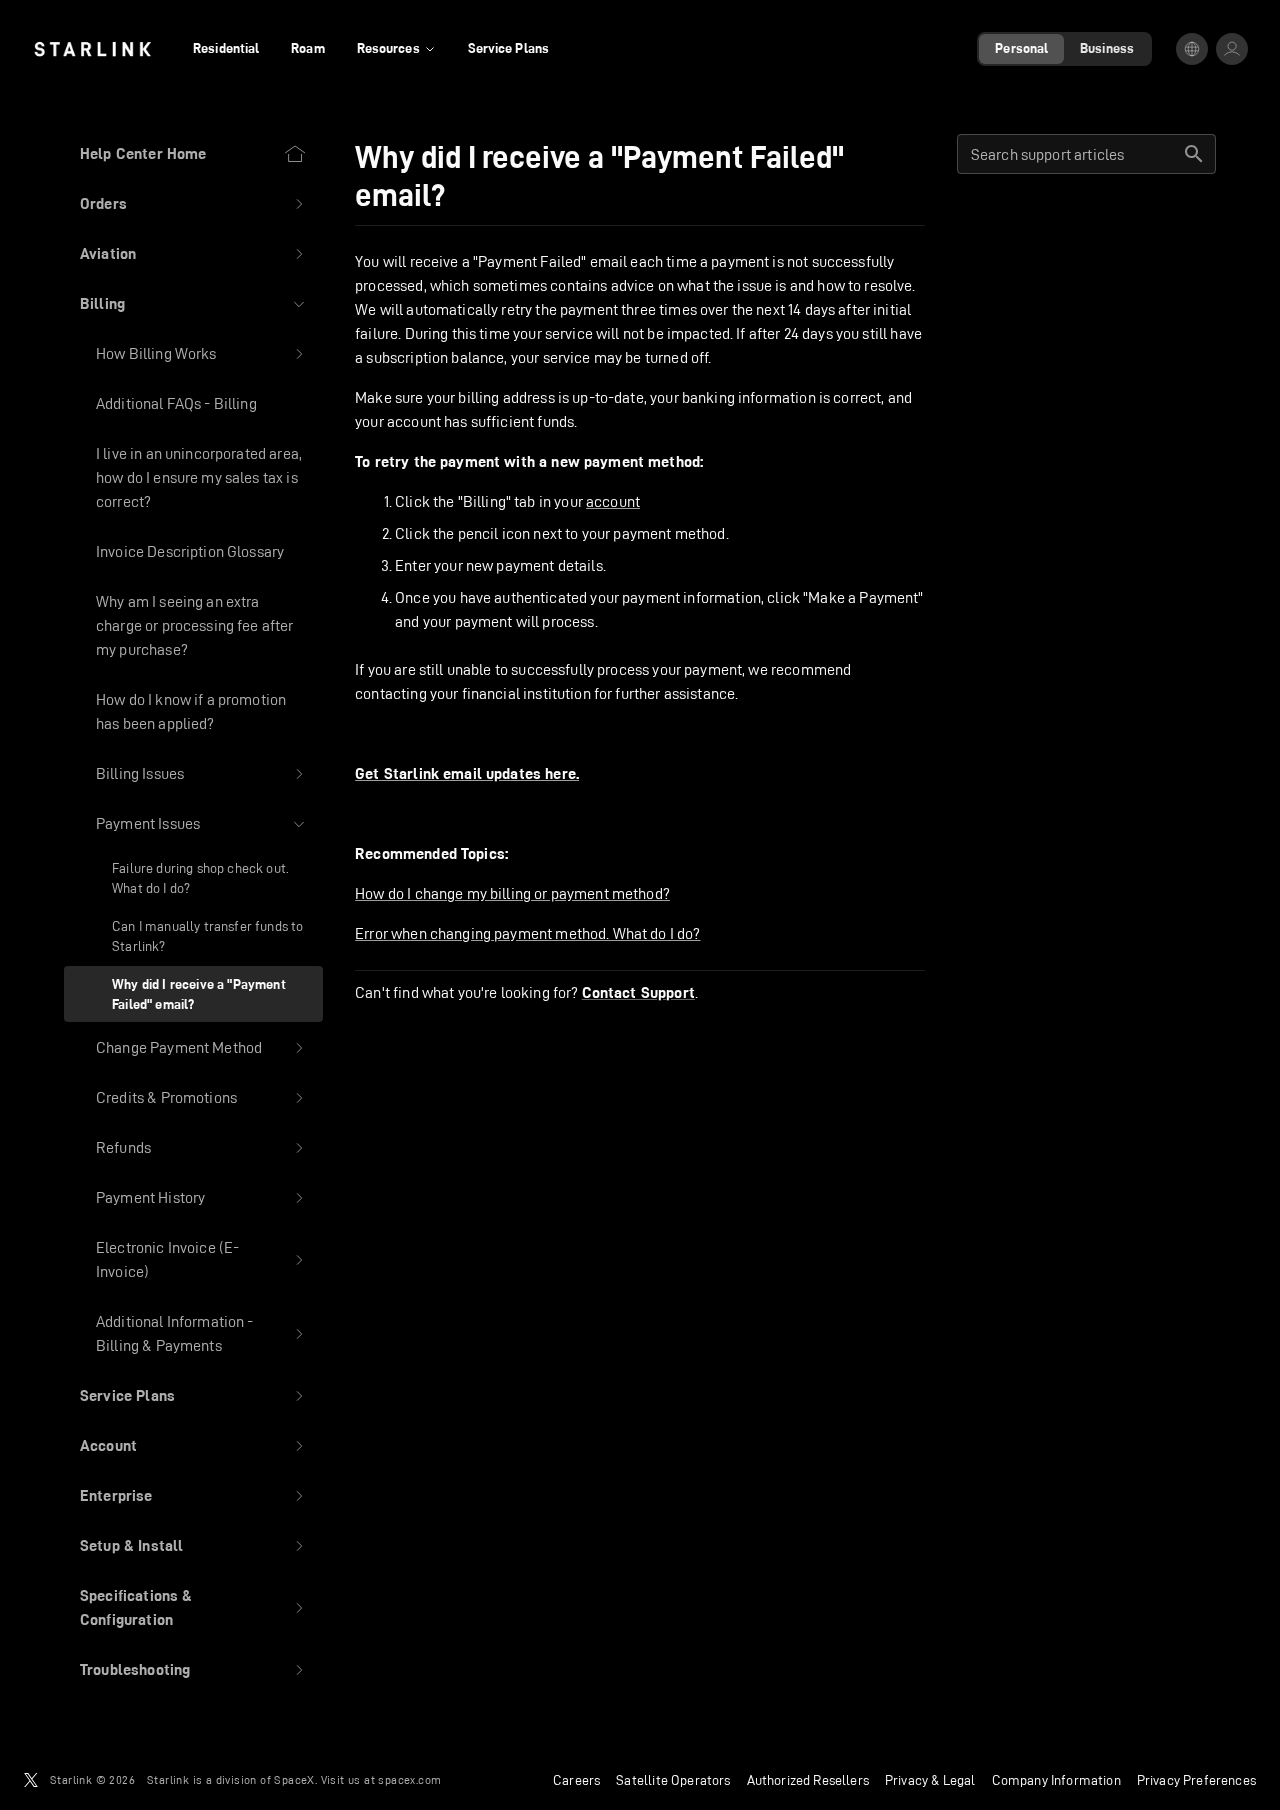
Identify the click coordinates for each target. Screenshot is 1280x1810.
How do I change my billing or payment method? (512, 893)
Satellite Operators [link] (673, 1780)
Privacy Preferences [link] (1196, 1780)
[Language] (1192, 49)
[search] (1194, 154)
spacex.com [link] (409, 1779)
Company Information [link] (1056, 1780)
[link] (92, 49)
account (613, 501)
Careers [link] (576, 1780)
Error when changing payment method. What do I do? (527, 933)
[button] (193, 204)
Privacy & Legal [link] (930, 1780)
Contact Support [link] (638, 993)
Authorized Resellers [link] (808, 1780)
